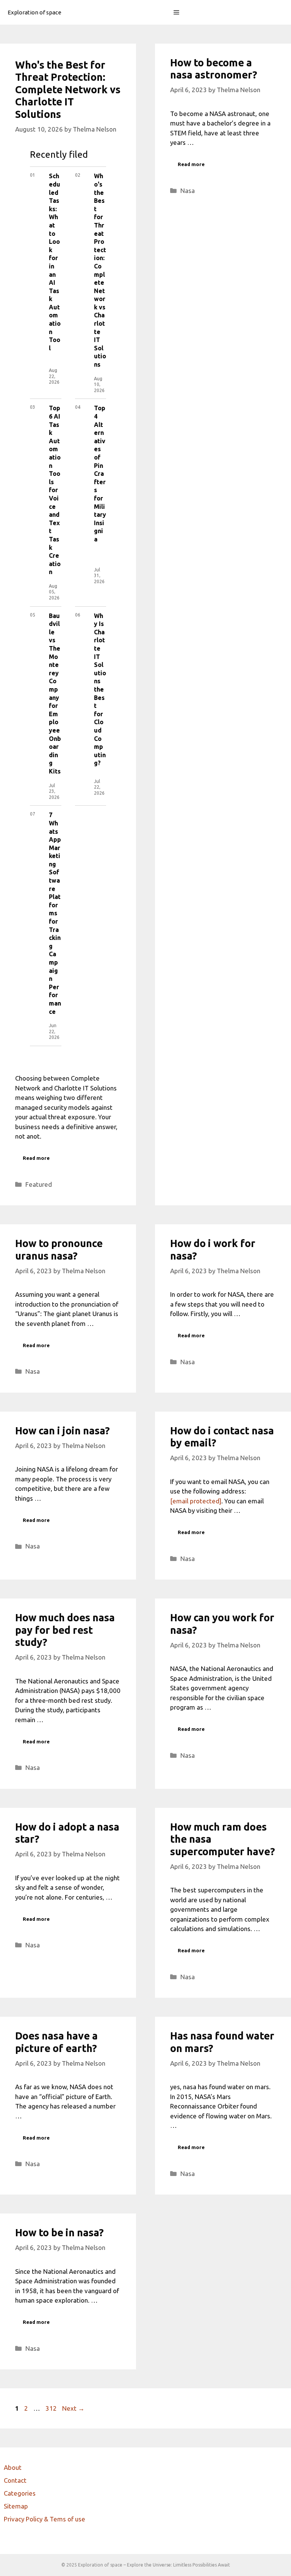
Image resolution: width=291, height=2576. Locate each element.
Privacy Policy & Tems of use (45, 2519)
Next (73, 2408)
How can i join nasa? (63, 1431)
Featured (39, 1184)
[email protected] (196, 1501)
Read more (36, 1158)
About (13, 2467)
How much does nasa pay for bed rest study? (65, 1630)
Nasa (188, 191)
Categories (20, 2493)
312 (52, 2408)
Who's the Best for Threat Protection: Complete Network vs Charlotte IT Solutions (68, 89)
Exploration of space (34, 12)
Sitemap (16, 2506)
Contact (15, 2480)
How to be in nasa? (59, 2232)
